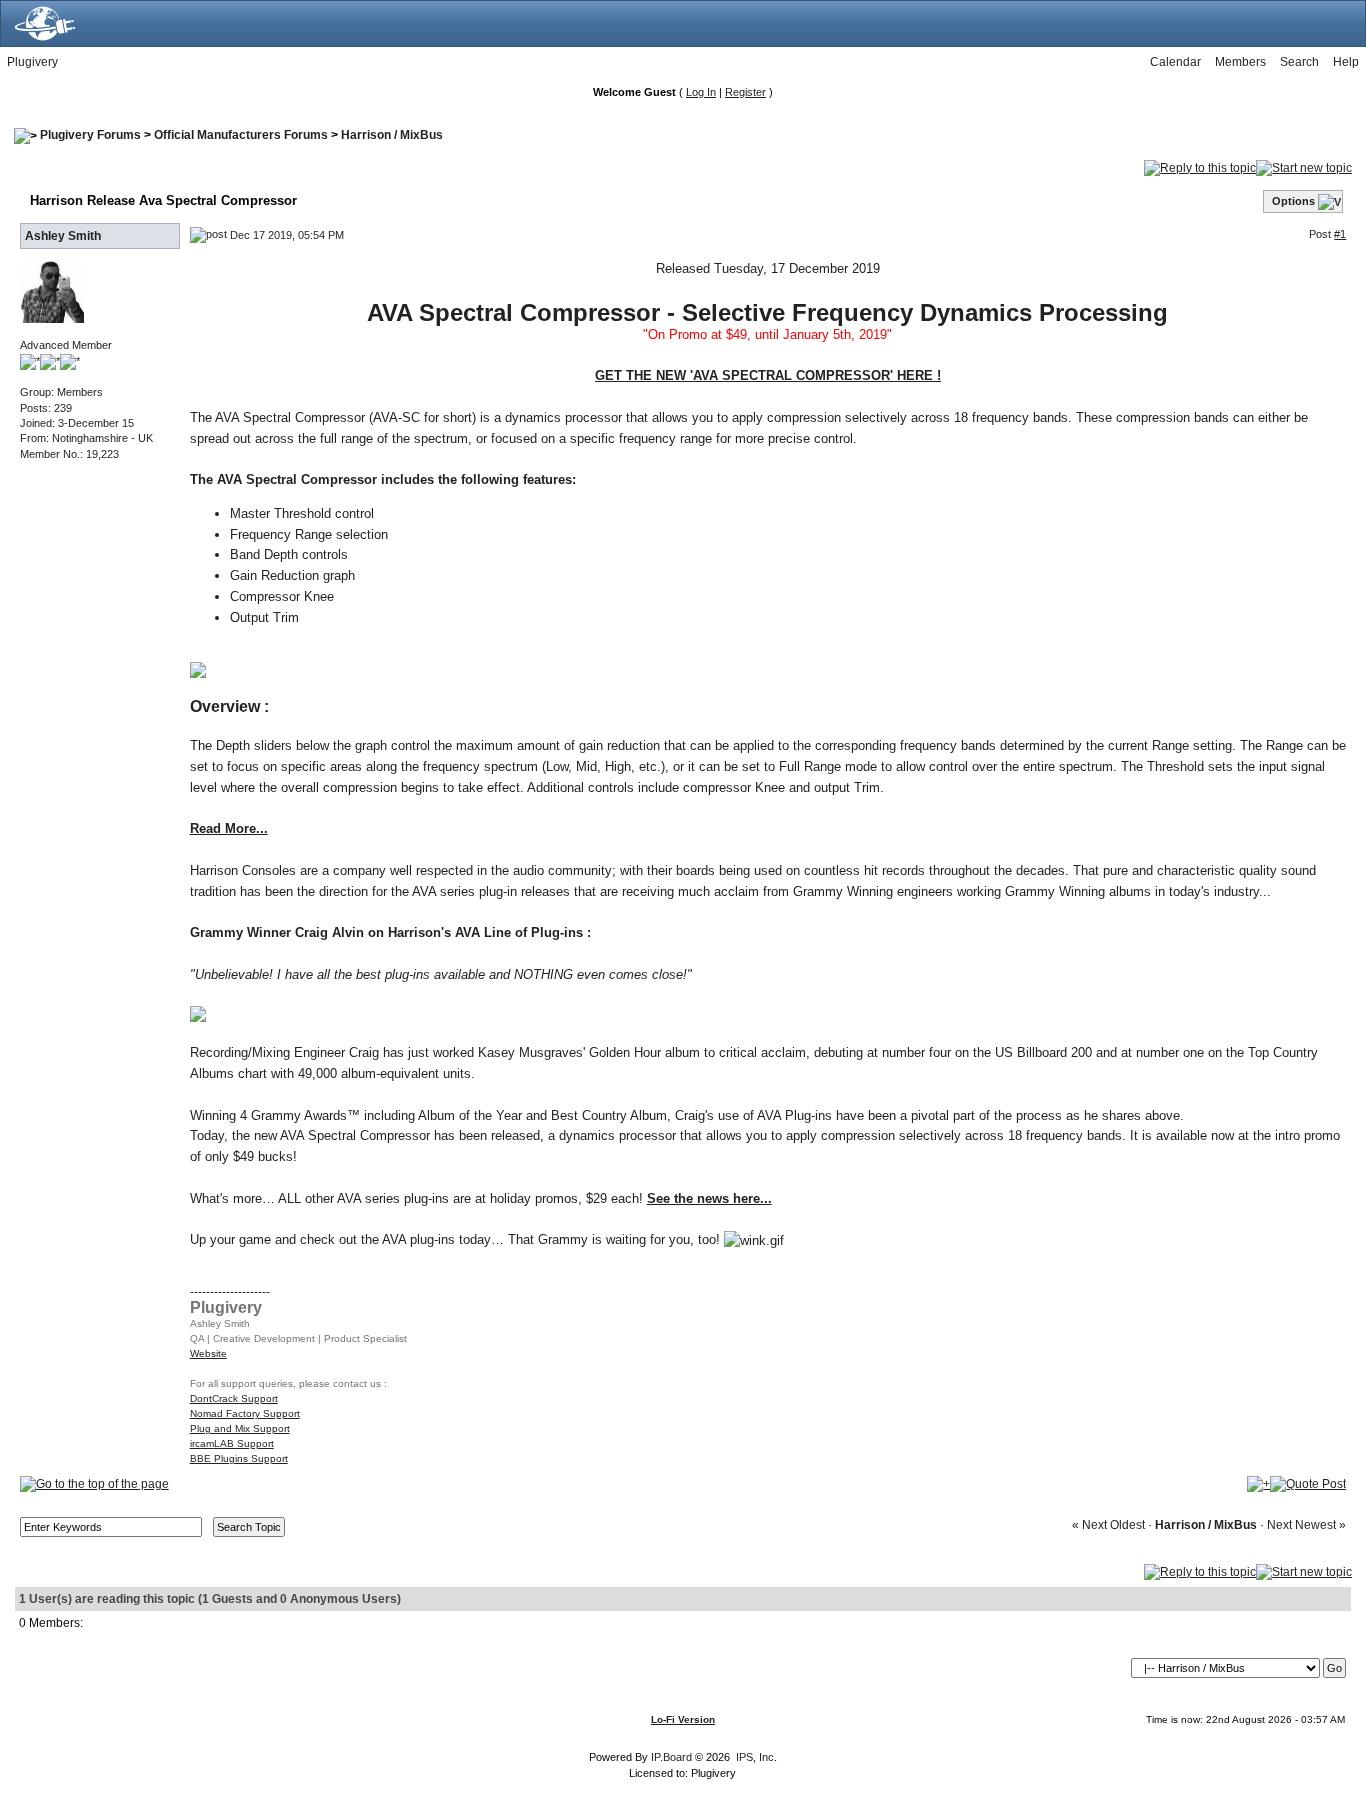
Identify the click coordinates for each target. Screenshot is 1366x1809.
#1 (1340, 234)
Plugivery (32, 62)
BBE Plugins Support (239, 1458)
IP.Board (671, 1757)
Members (1240, 62)
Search (1299, 62)
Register (745, 92)
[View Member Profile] (52, 290)
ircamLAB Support (232, 1443)
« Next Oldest (1108, 1525)
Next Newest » (1306, 1525)
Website (208, 1353)
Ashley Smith (63, 236)
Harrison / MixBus (392, 135)
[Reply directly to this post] (1308, 1483)
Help (1346, 62)
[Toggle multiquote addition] (1258, 1483)
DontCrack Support (234, 1398)
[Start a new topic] (1304, 167)
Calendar (1175, 62)
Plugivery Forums (90, 135)
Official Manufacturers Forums (241, 135)
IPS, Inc (755, 1757)
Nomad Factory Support (245, 1413)
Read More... (229, 828)
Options (1293, 201)
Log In (701, 92)
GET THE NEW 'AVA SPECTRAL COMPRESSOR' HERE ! (768, 375)
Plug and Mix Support (240, 1428)
